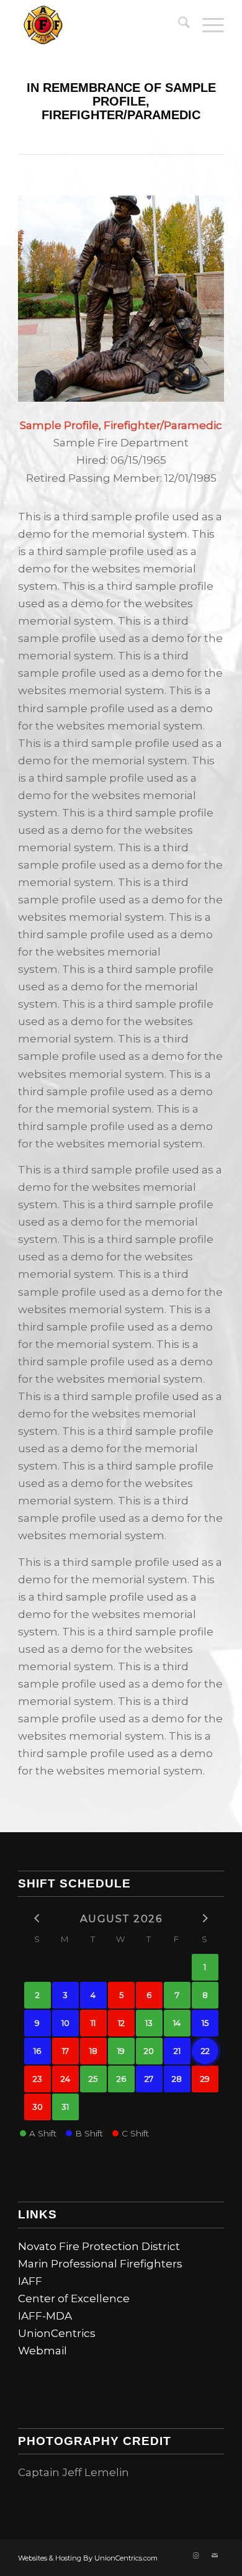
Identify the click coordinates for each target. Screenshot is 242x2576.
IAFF (30, 2281)
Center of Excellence (74, 2298)
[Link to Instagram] (196, 2556)
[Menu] (207, 25)
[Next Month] (205, 1918)
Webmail (43, 2351)
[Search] (178, 25)
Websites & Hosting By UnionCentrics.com (88, 2558)
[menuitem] (178, 25)
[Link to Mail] (215, 2556)
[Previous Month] (38, 1918)
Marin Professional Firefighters (100, 2264)
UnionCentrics (57, 2333)
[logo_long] (100, 25)
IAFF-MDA (45, 2316)
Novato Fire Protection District (99, 2246)
